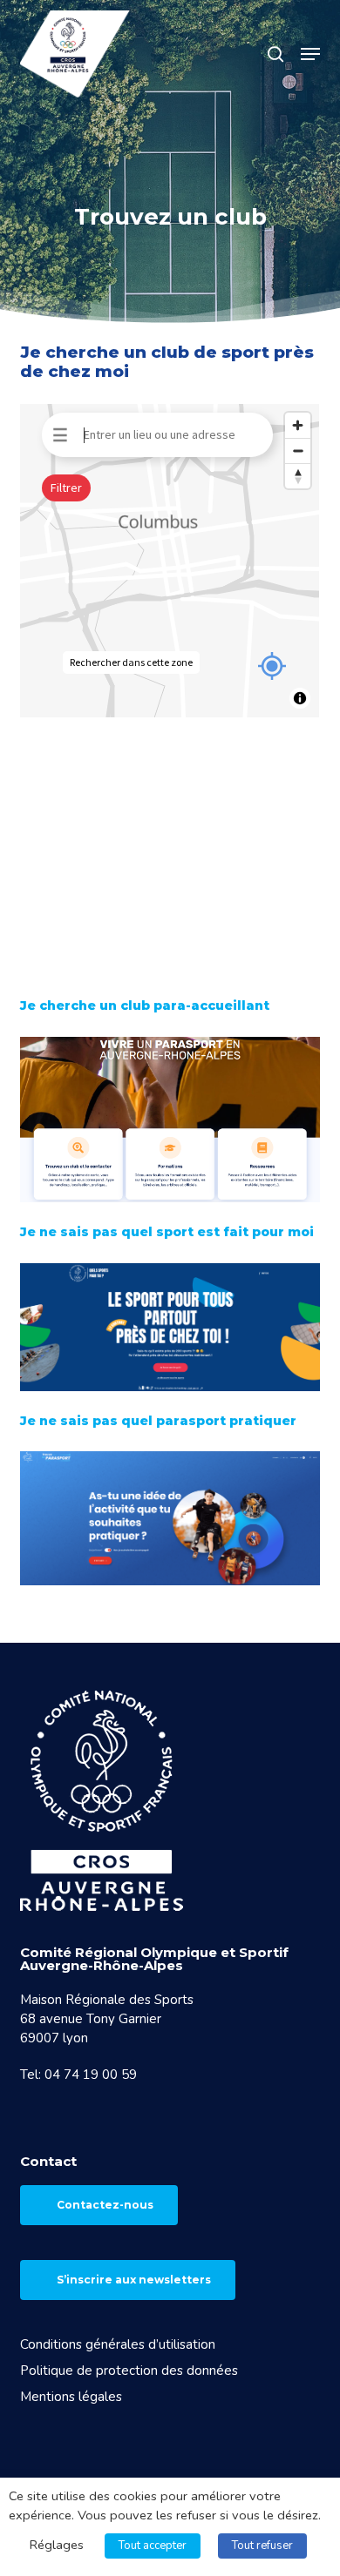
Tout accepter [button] (153, 2546)
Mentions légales (71, 2397)
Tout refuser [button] (262, 2546)
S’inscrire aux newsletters (134, 2280)
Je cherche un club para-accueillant (145, 1006)
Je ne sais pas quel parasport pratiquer (158, 1421)
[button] (310, 54)
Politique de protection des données (129, 2371)
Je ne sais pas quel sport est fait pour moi (167, 1232)
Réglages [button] (57, 2545)
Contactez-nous (105, 2205)
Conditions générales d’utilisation (118, 2344)
